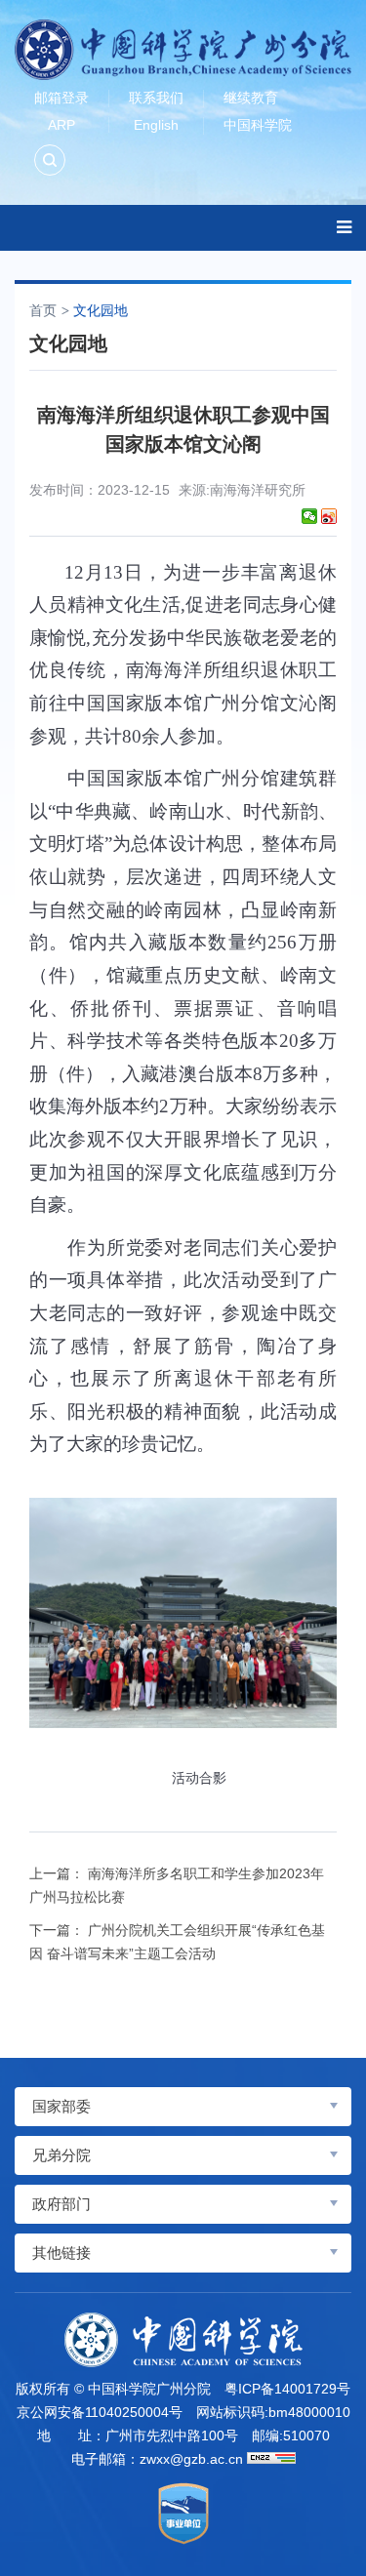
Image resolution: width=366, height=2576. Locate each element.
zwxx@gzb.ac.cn (191, 2459)
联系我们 (156, 98)
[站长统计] (271, 2458)
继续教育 (251, 98)
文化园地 (101, 310)
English (156, 125)
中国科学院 (258, 125)
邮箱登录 (61, 98)
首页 (43, 310)
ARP (61, 125)
